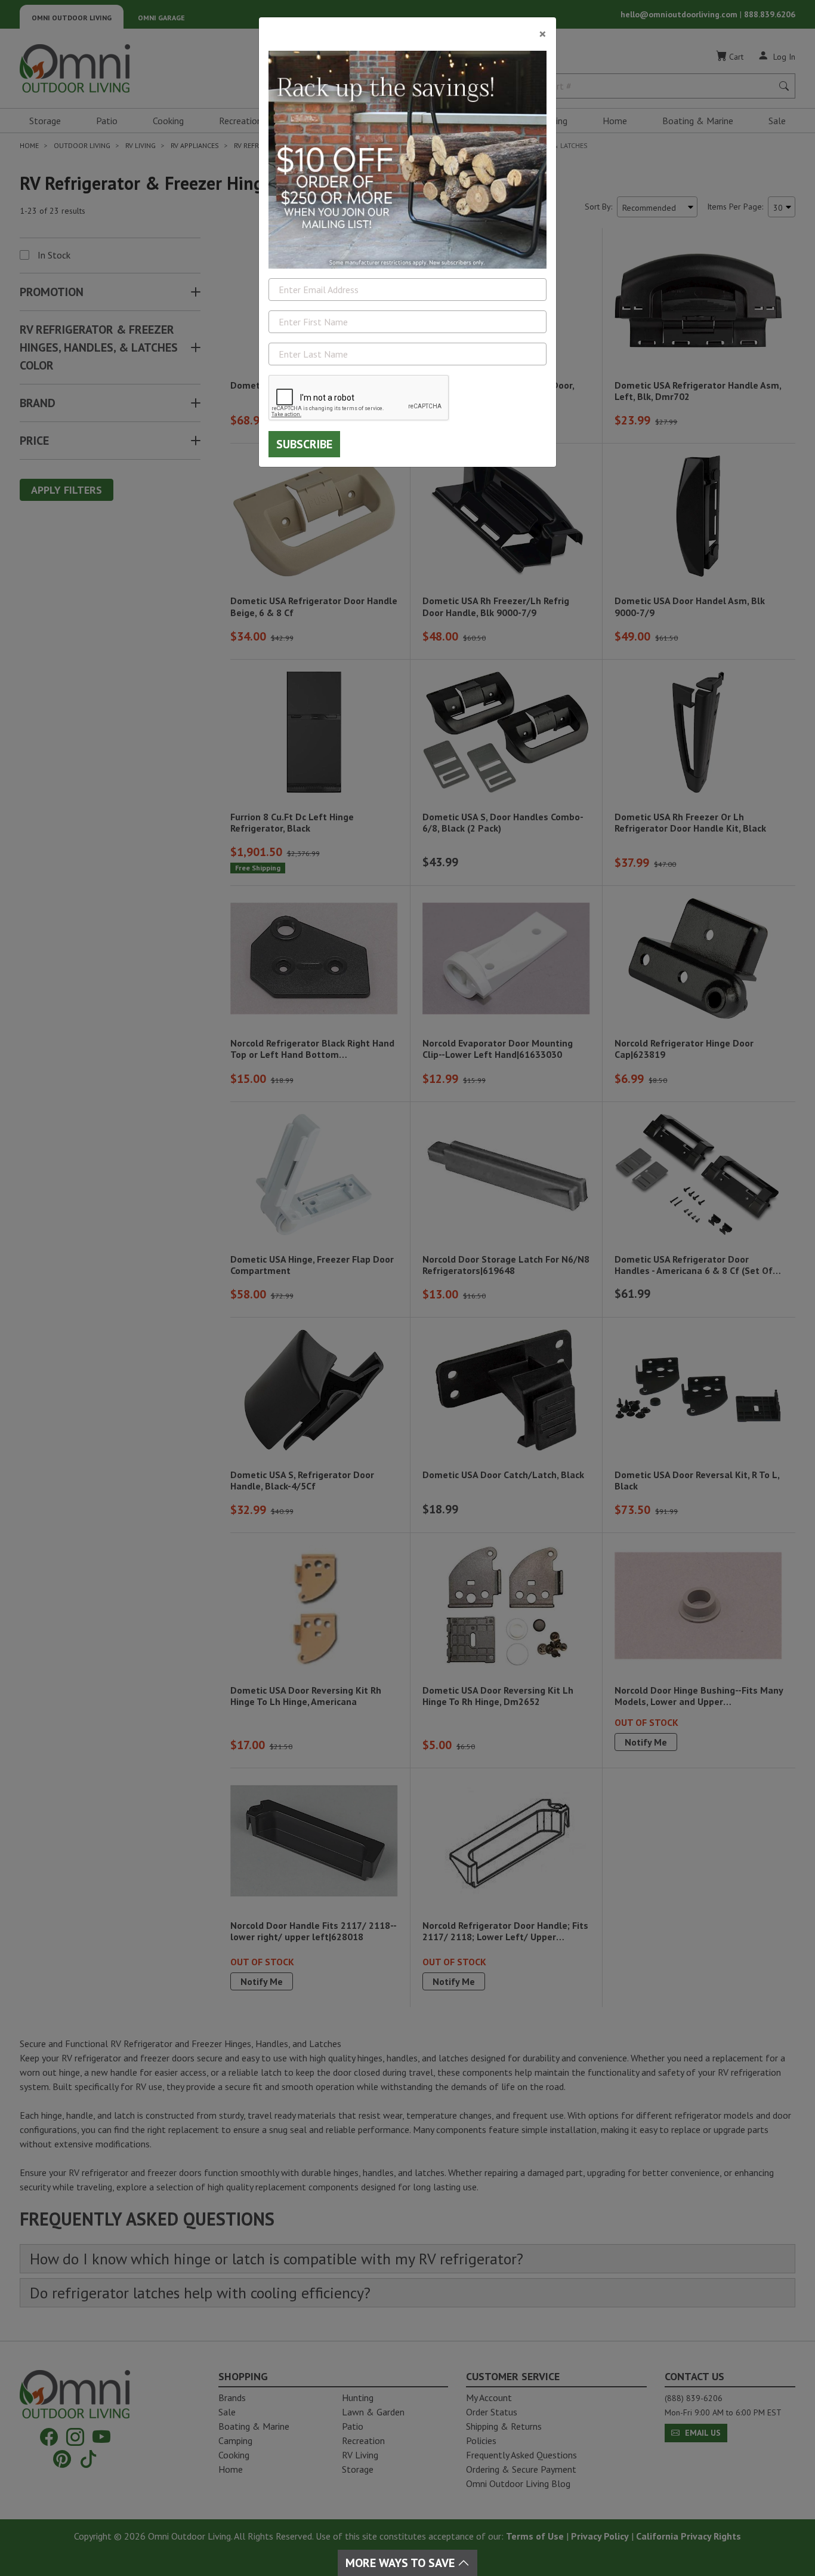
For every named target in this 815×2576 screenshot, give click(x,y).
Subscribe (304, 444)
